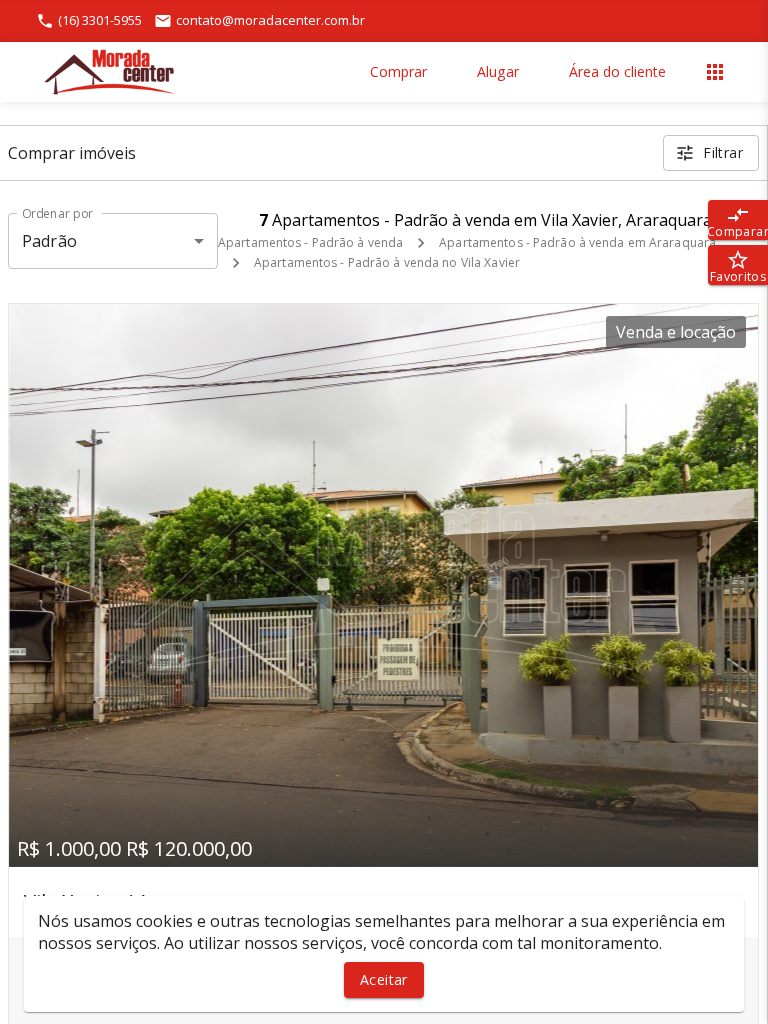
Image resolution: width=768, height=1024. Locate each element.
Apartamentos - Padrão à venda (310, 242)
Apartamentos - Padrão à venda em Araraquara (577, 242)
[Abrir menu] (715, 72)
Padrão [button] (49, 241)
